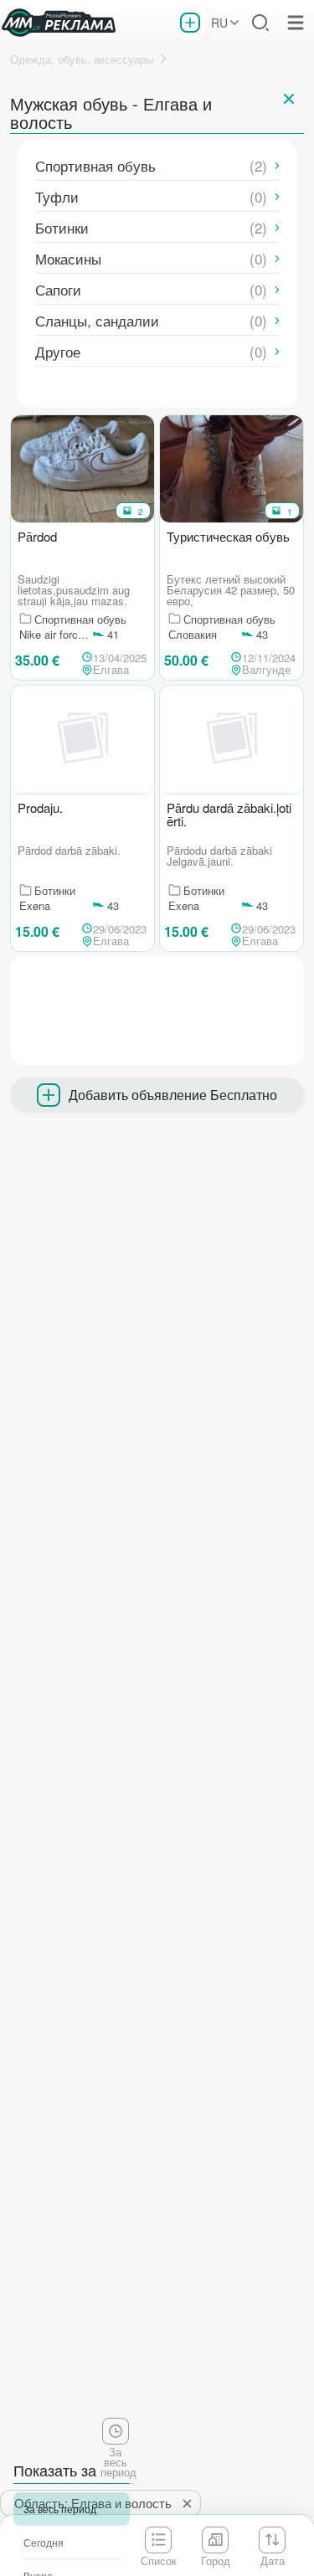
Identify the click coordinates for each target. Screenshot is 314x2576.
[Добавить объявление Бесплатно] (190, 23)
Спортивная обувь (95, 165)
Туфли (57, 196)
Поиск (260, 23)
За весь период (60, 2509)
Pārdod (37, 537)
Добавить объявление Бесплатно (173, 1095)
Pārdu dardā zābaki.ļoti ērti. (229, 815)
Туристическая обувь (228, 537)
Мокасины (68, 258)
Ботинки (62, 227)
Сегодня (44, 2542)
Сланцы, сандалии (97, 320)
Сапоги (58, 289)
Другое (58, 351)
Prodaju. (40, 809)
